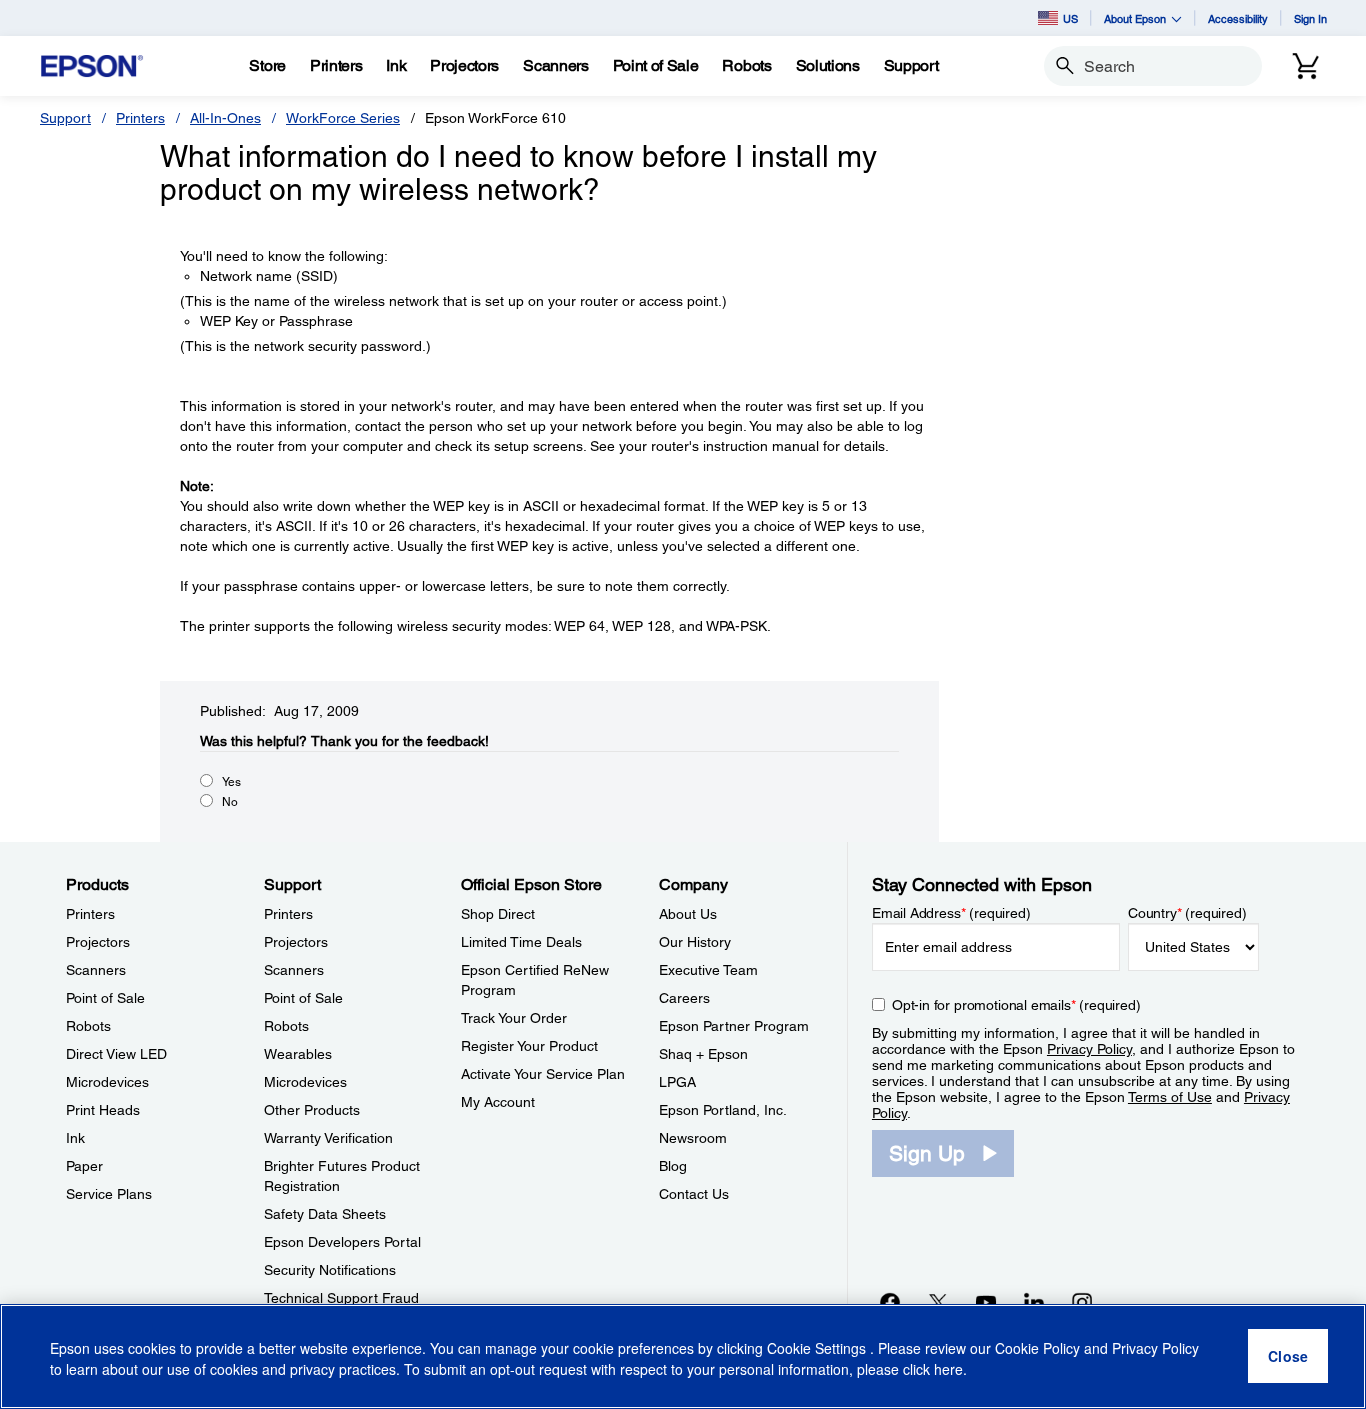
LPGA (677, 1082)
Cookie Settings (818, 1349)
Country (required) (1187, 913)
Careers (684, 998)
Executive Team (708, 970)
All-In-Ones (225, 118)
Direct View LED (116, 1054)
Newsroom (693, 1138)
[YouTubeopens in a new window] (986, 1302)
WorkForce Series (343, 118)
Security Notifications (330, 1270)
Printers (140, 118)
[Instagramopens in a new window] (1082, 1302)
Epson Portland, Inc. (723, 1110)
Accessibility (1238, 18)
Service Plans (109, 1194)
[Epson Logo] (92, 66)
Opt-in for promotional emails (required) (1016, 1005)
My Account (498, 1102)
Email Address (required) (951, 913)
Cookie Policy (1037, 1349)
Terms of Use (1170, 1097)
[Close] (1288, 1357)
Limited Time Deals (521, 942)
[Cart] (1306, 66)
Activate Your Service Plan (543, 1074)
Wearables (298, 1054)
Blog (673, 1166)
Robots (88, 1026)
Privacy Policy (1089, 1049)
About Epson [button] (1135, 18)
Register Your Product (529, 1046)
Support (65, 118)
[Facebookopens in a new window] (890, 1302)
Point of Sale (105, 998)
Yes (231, 782)
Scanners (96, 970)
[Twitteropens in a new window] (938, 1302)
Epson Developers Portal (342, 1242)
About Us (688, 914)
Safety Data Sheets (325, 1214)
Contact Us (694, 1194)
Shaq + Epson (703, 1054)
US (1070, 18)
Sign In (1310, 18)
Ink (75, 1138)
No (230, 802)
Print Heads (103, 1110)
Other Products (312, 1110)
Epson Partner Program (734, 1026)
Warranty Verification (328, 1138)
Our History (695, 942)
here (948, 1370)
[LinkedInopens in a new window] (1034, 1302)
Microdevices (107, 1082)
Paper (84, 1166)
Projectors (98, 942)
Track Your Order (514, 1018)
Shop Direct (498, 914)
